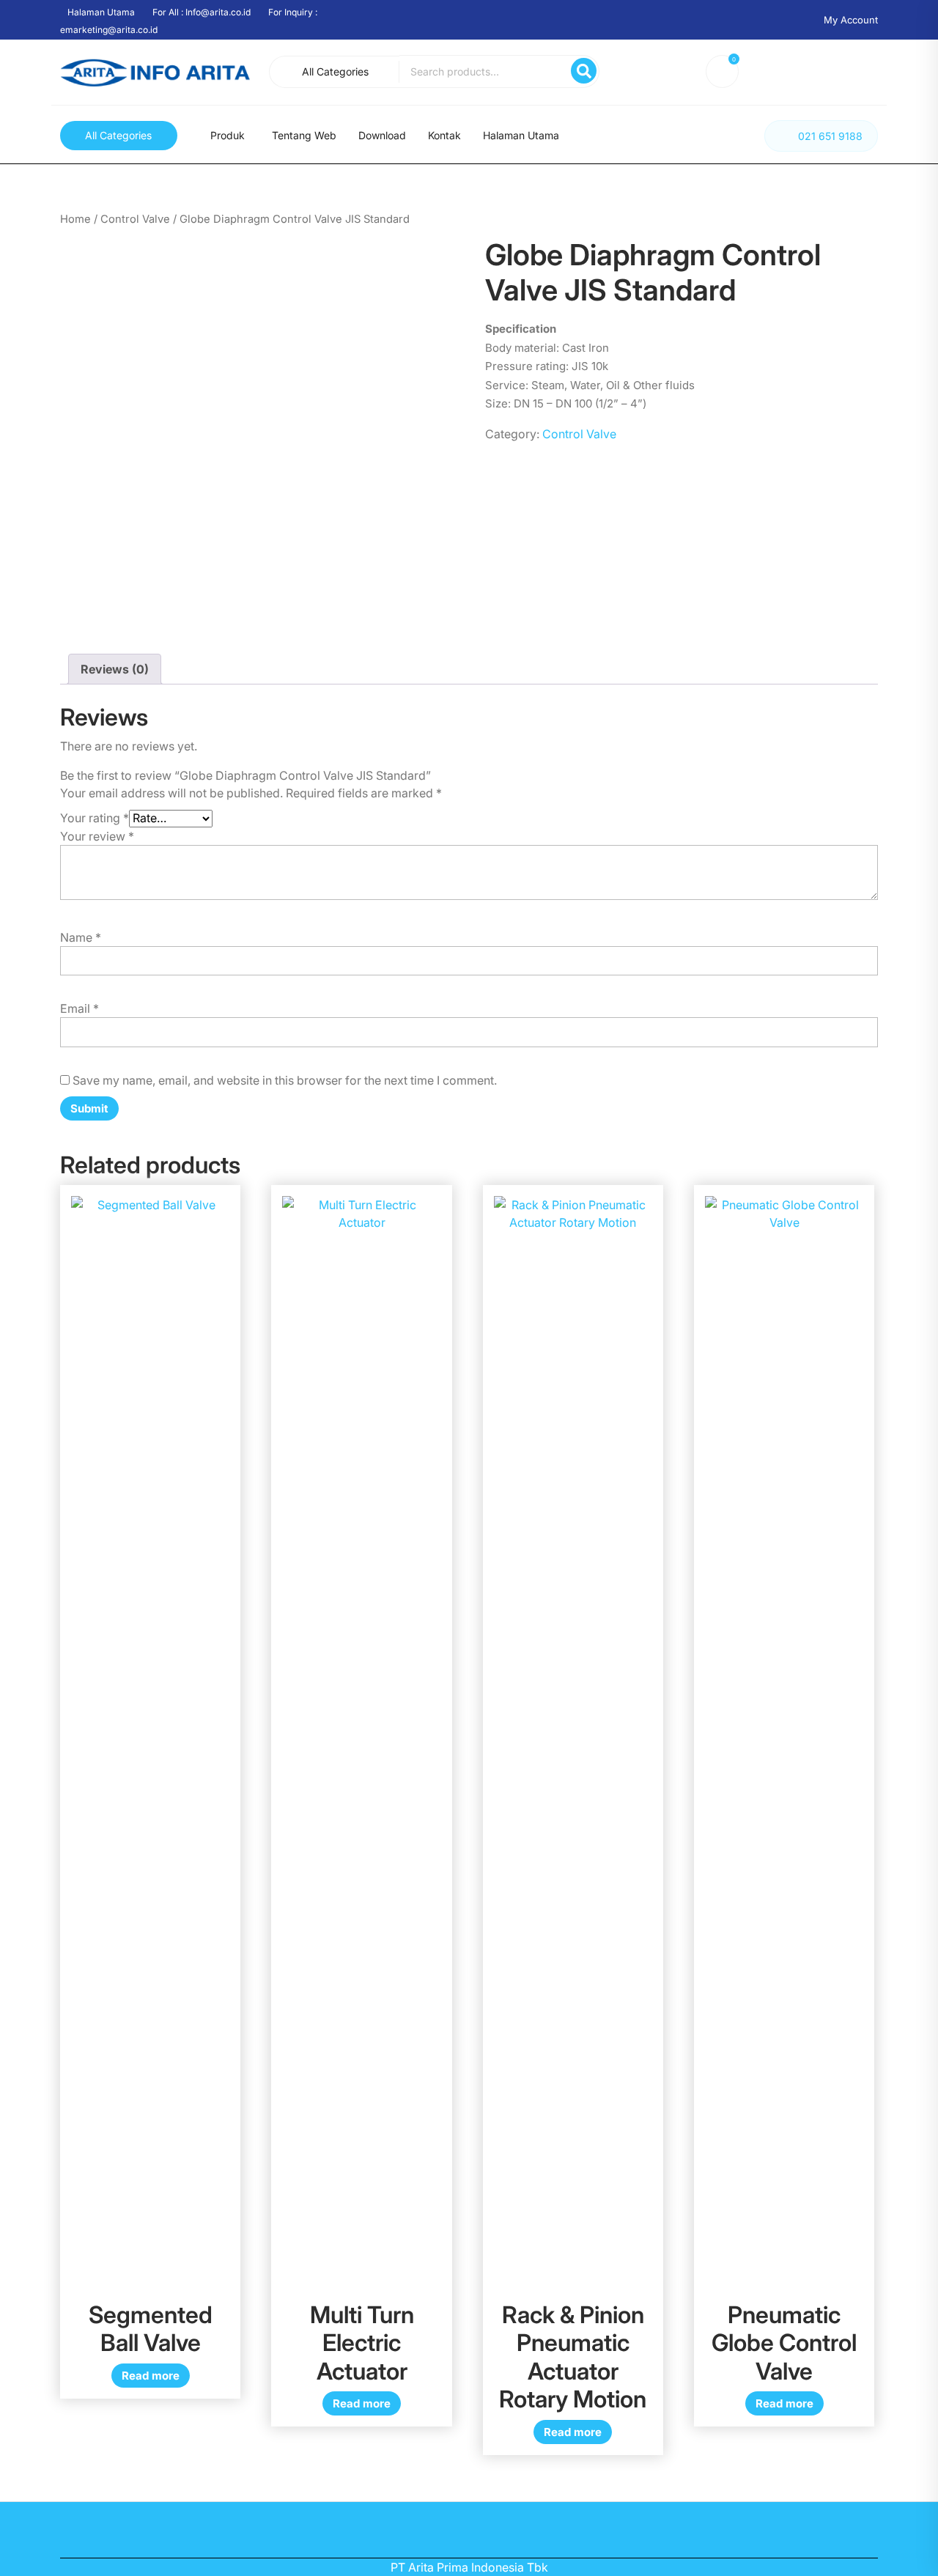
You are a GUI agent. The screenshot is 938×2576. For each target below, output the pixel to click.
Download (382, 135)
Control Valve (135, 219)
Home (75, 219)
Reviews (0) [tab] (115, 669)
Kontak (444, 135)
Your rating (95, 818)
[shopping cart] (725, 74)
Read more (151, 2376)
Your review (97, 836)
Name (81, 937)
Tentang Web (304, 135)
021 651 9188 (830, 136)
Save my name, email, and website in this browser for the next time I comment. (285, 1080)
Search (584, 71)
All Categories (335, 71)
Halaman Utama (521, 135)
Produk (228, 135)
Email (80, 1008)
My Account (851, 20)
